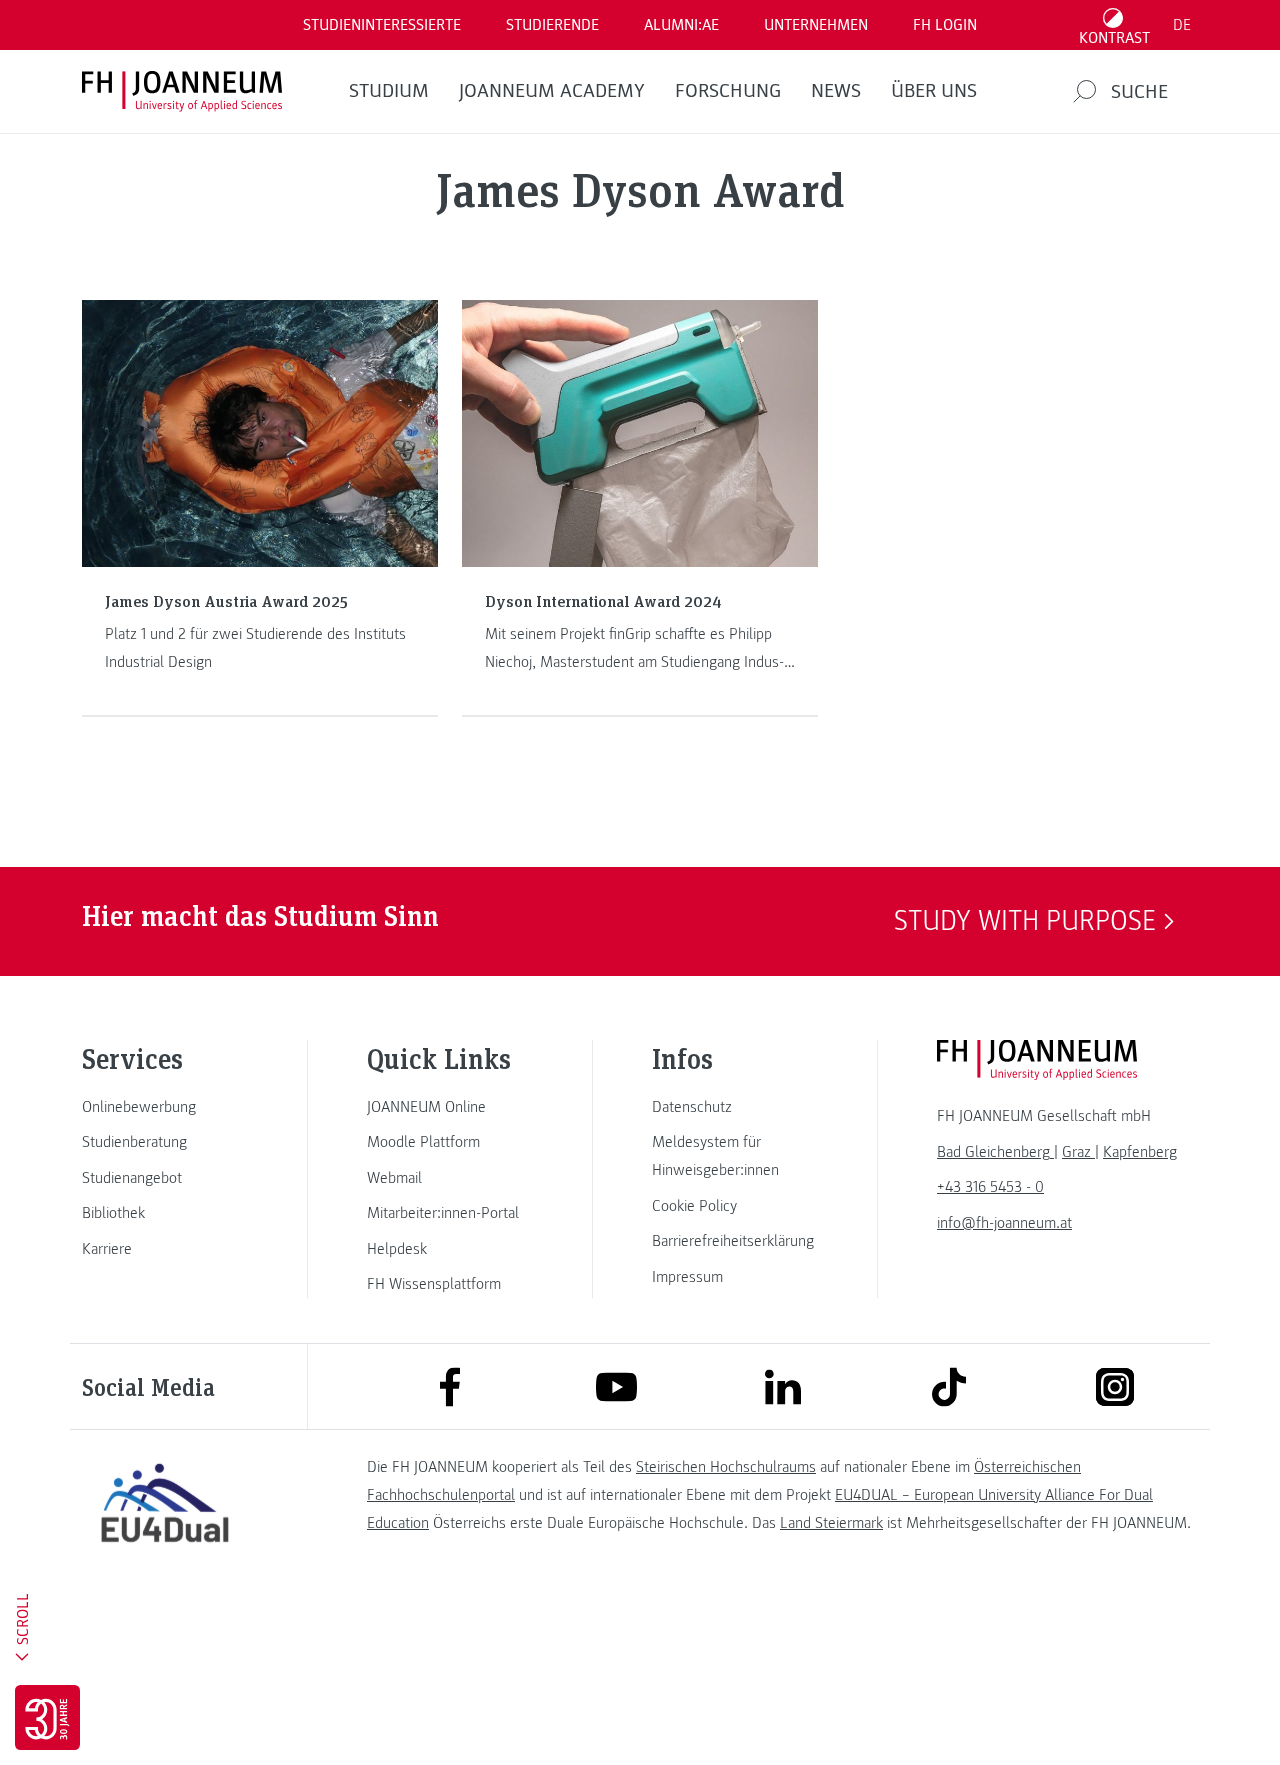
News (836, 91)
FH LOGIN (945, 25)
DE (1182, 25)
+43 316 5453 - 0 (990, 1187)
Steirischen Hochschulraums (726, 1467)
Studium (389, 91)
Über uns (934, 91)
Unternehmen (816, 25)
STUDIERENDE (552, 25)
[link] (165, 1107)
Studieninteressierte (382, 25)
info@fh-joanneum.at (1004, 1223)
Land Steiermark (831, 1523)
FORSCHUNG (728, 91)
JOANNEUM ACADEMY (552, 91)
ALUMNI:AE (681, 25)
